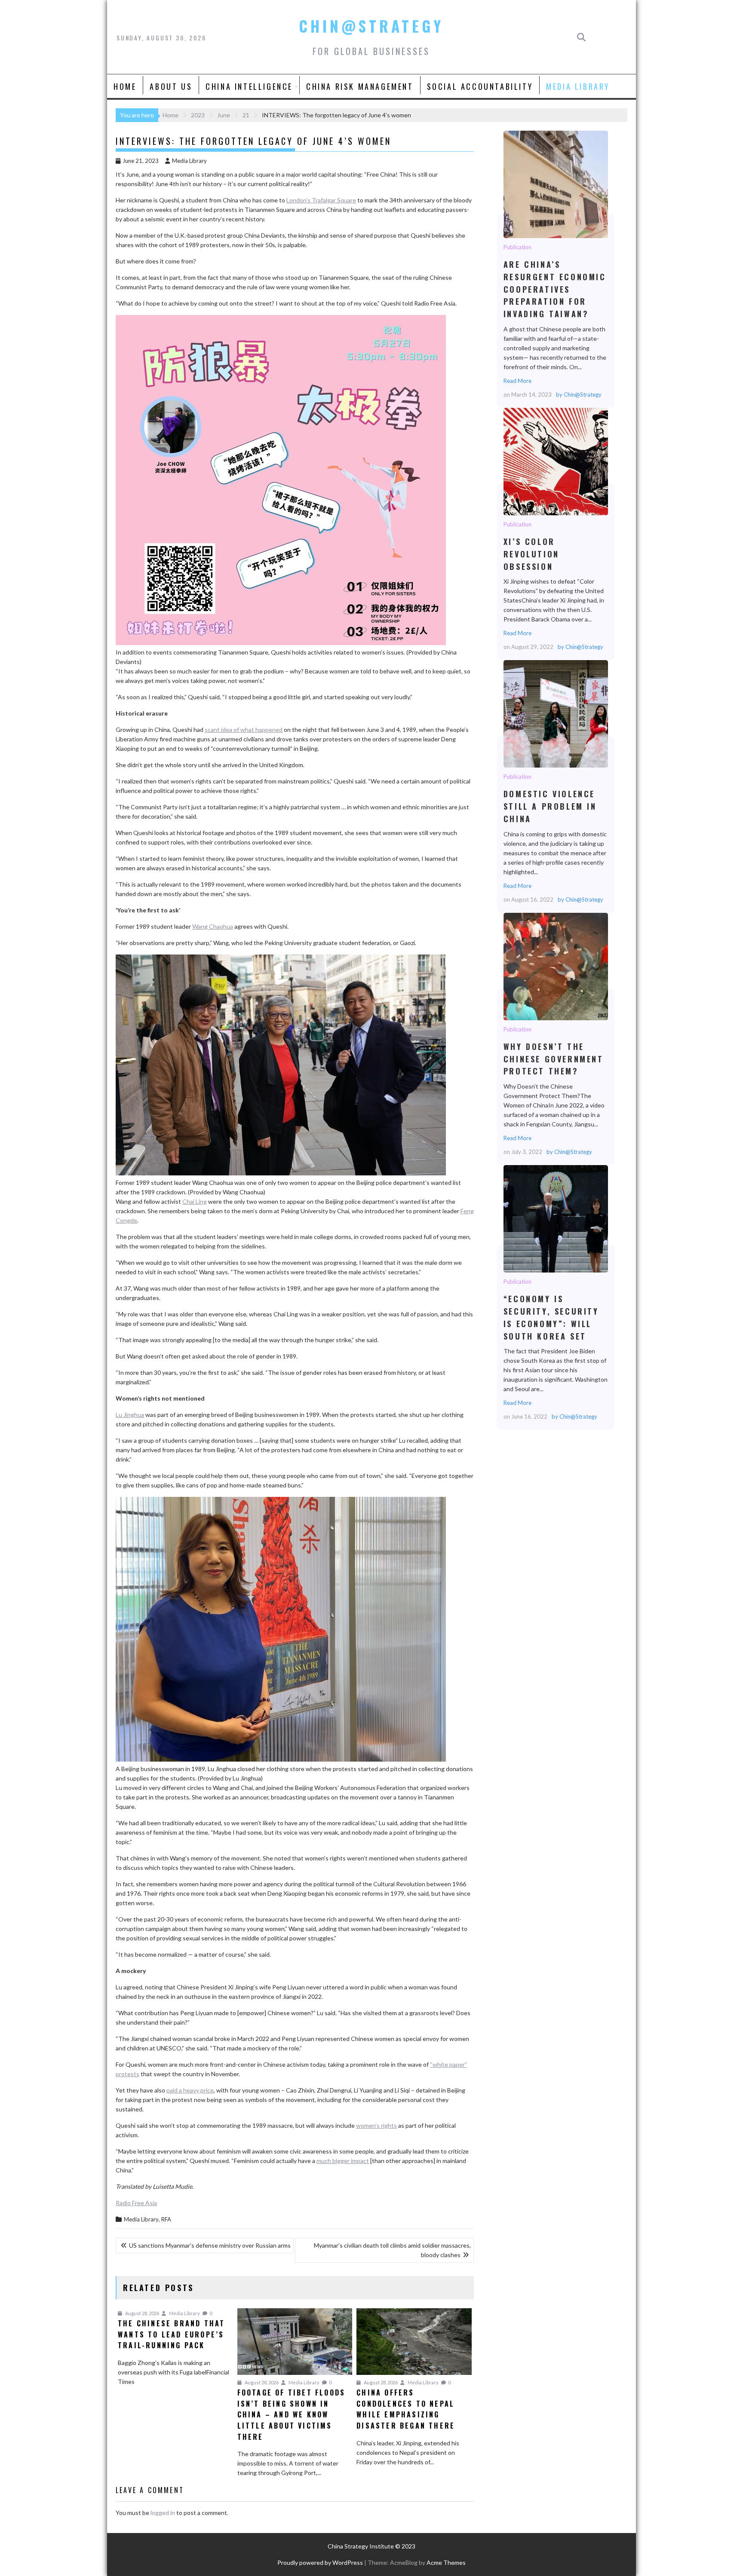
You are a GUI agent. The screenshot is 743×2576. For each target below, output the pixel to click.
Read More (517, 381)
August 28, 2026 (142, 2313)
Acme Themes (446, 2562)
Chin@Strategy (371, 26)
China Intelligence (249, 86)
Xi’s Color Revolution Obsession (555, 461)
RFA (166, 2219)
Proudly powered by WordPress (320, 2562)
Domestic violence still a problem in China (555, 713)
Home (125, 86)
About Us (171, 86)
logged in (163, 2513)
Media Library (578, 86)
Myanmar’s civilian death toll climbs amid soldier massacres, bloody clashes (392, 2250)
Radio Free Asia (136, 2203)
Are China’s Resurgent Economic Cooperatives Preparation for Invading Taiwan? (555, 184)
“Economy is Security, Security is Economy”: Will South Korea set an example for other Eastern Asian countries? (555, 1218)
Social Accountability (480, 86)
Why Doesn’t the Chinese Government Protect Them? (555, 966)
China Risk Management (360, 86)
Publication (517, 247)
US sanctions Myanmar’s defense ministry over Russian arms (210, 2245)
